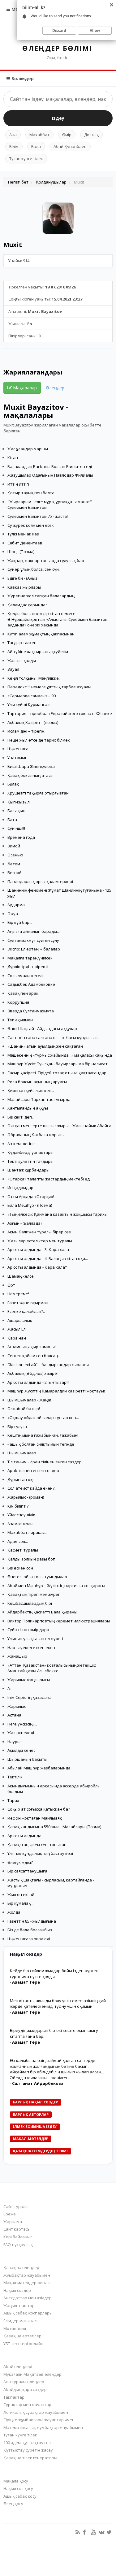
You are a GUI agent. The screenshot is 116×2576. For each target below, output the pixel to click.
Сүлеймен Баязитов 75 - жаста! (38, 516)
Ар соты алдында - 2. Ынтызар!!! (38, 1382)
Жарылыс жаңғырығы (29, 1680)
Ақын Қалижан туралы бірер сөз (39, 1232)
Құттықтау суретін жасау (28, 2450)
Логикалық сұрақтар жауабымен (36, 2412)
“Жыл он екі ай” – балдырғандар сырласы (48, 1365)
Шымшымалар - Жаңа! (29, 1400)
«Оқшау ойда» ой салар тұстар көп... (43, 1418)
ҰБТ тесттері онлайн (23, 2344)
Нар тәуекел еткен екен (31, 1647)
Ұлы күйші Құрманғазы (30, 704)
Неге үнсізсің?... (22, 1724)
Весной (15, 872)
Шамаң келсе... (22, 1276)
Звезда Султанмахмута (31, 1011)
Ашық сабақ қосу (20, 2496)
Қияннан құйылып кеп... (31, 1090)
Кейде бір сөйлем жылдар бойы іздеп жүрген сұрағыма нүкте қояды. (54, 1974)
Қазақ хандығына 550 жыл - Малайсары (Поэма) (54, 1827)
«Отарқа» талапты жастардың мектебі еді (49, 1179)
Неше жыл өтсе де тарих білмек (39, 740)
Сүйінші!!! (16, 828)
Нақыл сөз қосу (18, 2488)
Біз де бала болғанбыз (30, 1930)
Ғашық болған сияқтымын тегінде (41, 1444)
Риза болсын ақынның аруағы (37, 1082)
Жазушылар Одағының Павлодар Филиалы (50, 475)
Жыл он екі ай (21, 1894)
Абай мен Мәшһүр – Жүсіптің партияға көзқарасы (56, 1586)
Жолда (14, 1912)
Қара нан (17, 1338)
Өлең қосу (13, 2504)
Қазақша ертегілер (22, 2336)
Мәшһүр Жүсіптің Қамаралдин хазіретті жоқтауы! (56, 1391)
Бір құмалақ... (20, 1903)
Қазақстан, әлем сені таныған (37, 1845)
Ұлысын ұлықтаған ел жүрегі (35, 1639)
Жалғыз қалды (22, 660)
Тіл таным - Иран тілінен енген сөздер (45, 1462)
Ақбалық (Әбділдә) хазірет (33, 1373)
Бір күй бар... (20, 922)
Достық (91, 135)
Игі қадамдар (20, 1188)
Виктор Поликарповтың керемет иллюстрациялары (59, 1621)
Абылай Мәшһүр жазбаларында (39, 1768)
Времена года (21, 837)
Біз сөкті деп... (21, 1117)
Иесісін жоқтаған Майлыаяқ (35, 1818)
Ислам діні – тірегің (26, 731)
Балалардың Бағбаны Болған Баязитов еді (50, 466)
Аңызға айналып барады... (34, 931)
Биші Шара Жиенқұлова (31, 766)
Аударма (16, 905)
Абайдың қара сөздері (26, 2389)
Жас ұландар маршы (28, 449)
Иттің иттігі (18, 484)
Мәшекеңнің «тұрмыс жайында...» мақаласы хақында (60, 1055)
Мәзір (17, 9)
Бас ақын (16, 811)
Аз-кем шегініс (21, 1144)
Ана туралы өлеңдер (24, 2382)
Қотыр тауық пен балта (31, 493)
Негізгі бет (18, 182)
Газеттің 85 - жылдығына (32, 1921)
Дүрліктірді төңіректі (28, 967)
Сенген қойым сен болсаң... (34, 1356)
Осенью (15, 855)
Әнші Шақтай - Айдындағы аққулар (42, 1028)
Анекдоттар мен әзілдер (28, 2298)
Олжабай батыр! (24, 1409)
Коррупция (18, 1002)
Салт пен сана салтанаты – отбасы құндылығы (54, 1037)
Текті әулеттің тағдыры (30, 1161)
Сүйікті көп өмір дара (28, 1630)
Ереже (10, 2214)
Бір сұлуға (17, 1427)
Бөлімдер (22, 78)
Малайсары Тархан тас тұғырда (39, 1099)
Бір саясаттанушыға (27, 1871)
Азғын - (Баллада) (24, 1223)
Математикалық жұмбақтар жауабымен (43, 2427)
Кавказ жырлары (24, 587)
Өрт (11, 1285)
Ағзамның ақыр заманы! (32, 1347)
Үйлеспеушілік (21, 1515)
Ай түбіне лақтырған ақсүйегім (38, 652)
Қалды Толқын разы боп (31, 1559)
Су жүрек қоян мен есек (31, 525)
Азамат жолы (20, 1524)
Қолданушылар (51, 182)
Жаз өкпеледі (21, 1733)
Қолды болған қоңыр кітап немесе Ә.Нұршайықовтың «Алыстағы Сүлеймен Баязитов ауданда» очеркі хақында (58, 619)
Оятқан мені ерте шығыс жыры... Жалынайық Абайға (59, 1126)
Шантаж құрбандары (28, 1170)
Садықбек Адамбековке (31, 984)
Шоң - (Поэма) (21, 552)
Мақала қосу (16, 2481)
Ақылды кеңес (21, 1750)
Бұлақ (13, 784)
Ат (10, 1688)
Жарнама (13, 2222)
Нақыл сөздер (17, 2290)
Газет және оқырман (28, 1303)
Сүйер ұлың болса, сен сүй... (34, 569)
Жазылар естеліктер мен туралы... (41, 1241)
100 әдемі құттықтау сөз (27, 2443)
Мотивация (15, 2328)
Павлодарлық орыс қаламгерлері (40, 881)
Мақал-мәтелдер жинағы (28, 2283)
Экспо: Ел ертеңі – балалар (34, 949)
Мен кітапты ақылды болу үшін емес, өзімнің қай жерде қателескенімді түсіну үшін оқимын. (58, 2004)
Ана (13, 135)
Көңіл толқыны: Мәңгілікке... (34, 678)
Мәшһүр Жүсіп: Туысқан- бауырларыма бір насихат (58, 1064)
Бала (36, 146)
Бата (12, 820)
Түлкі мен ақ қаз (23, 534)
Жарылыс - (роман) (26, 1497)
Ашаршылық (20, 1320)
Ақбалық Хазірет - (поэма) (33, 722)
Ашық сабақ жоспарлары (28, 2313)
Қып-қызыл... (20, 802)
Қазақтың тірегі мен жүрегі (34, 1594)
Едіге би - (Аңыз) (23, 578)
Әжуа (13, 914)
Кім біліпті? (18, 1506)
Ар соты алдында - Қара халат (37, 1267)
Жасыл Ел (17, 1329)
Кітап (13, 457)
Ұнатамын (17, 758)
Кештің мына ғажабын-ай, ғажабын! (43, 1435)
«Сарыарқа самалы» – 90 (32, 696)
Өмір (67, 135)
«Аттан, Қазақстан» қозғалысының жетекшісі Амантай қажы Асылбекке (52, 1668)
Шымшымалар (22, 1453)
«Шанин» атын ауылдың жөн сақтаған (45, 1046)
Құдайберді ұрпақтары (30, 1152)
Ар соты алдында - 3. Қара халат (39, 1249)
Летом (14, 864)
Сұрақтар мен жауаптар (27, 2405)
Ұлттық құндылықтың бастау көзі (40, 1853)
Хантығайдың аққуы (28, 1108)
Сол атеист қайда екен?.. (32, 1488)
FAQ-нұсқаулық (18, 2245)
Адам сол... (18, 1541)
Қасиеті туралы (23, 1550)
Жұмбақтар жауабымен (27, 2275)
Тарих (13, 1800)
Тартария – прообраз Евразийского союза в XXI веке (60, 713)
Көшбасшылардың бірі (30, 1603)
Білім (14, 146)
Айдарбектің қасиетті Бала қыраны (42, 1612)
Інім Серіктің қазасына (30, 1697)
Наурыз (15, 1742)
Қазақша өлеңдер (21, 2267)
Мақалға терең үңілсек (30, 958)
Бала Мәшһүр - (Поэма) (30, 1205)
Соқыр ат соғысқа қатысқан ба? (39, 1809)
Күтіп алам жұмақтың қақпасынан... (42, 634)
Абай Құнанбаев (70, 146)
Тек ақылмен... (21, 1020)
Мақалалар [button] (24, 388)
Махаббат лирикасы (28, 1532)
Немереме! (18, 1294)
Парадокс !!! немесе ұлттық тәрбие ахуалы (49, 687)
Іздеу (58, 118)
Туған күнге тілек (26, 158)
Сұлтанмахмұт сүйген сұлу (33, 940)
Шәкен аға (18, 749)
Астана (14, 1715)
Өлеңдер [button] (55, 388)
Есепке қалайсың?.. (26, 1311)
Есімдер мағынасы (21, 2321)
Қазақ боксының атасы (30, 775)
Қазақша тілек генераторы (30, 2458)
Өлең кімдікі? (20, 1862)
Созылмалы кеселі (25, 976)
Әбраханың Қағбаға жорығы (36, 1135)
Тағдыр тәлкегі (22, 643)
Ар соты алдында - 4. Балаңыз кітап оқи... (48, 1258)
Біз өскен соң (20, 1568)
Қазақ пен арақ (23, 993)
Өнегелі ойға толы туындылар (37, 1577)
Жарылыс (17, 1706)
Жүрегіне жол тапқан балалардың (41, 596)
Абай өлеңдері (18, 2366)
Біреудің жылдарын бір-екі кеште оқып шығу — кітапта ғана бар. (56, 2033)
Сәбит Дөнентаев (25, 543)
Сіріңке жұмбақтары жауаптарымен (39, 2420)
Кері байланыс (18, 2237)
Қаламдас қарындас (27, 605)
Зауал (13, 669)
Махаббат (39, 135)
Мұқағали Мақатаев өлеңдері (33, 2374)
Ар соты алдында (24, 1836)
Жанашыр (17, 1656)
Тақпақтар (14, 2397)
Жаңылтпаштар (19, 2305)
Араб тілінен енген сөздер (33, 1470)
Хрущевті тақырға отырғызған (38, 793)
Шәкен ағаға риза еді (29, 1939)
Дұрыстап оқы (21, 1479)
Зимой (14, 846)
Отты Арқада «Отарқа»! (31, 1197)
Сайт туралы (16, 2206)
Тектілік (15, 1777)
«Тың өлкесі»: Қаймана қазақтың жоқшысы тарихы (58, 1214)
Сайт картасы (17, 2229)
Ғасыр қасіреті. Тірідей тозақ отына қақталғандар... (58, 1073)
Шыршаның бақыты (27, 1759)
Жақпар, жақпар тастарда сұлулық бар (46, 561)
